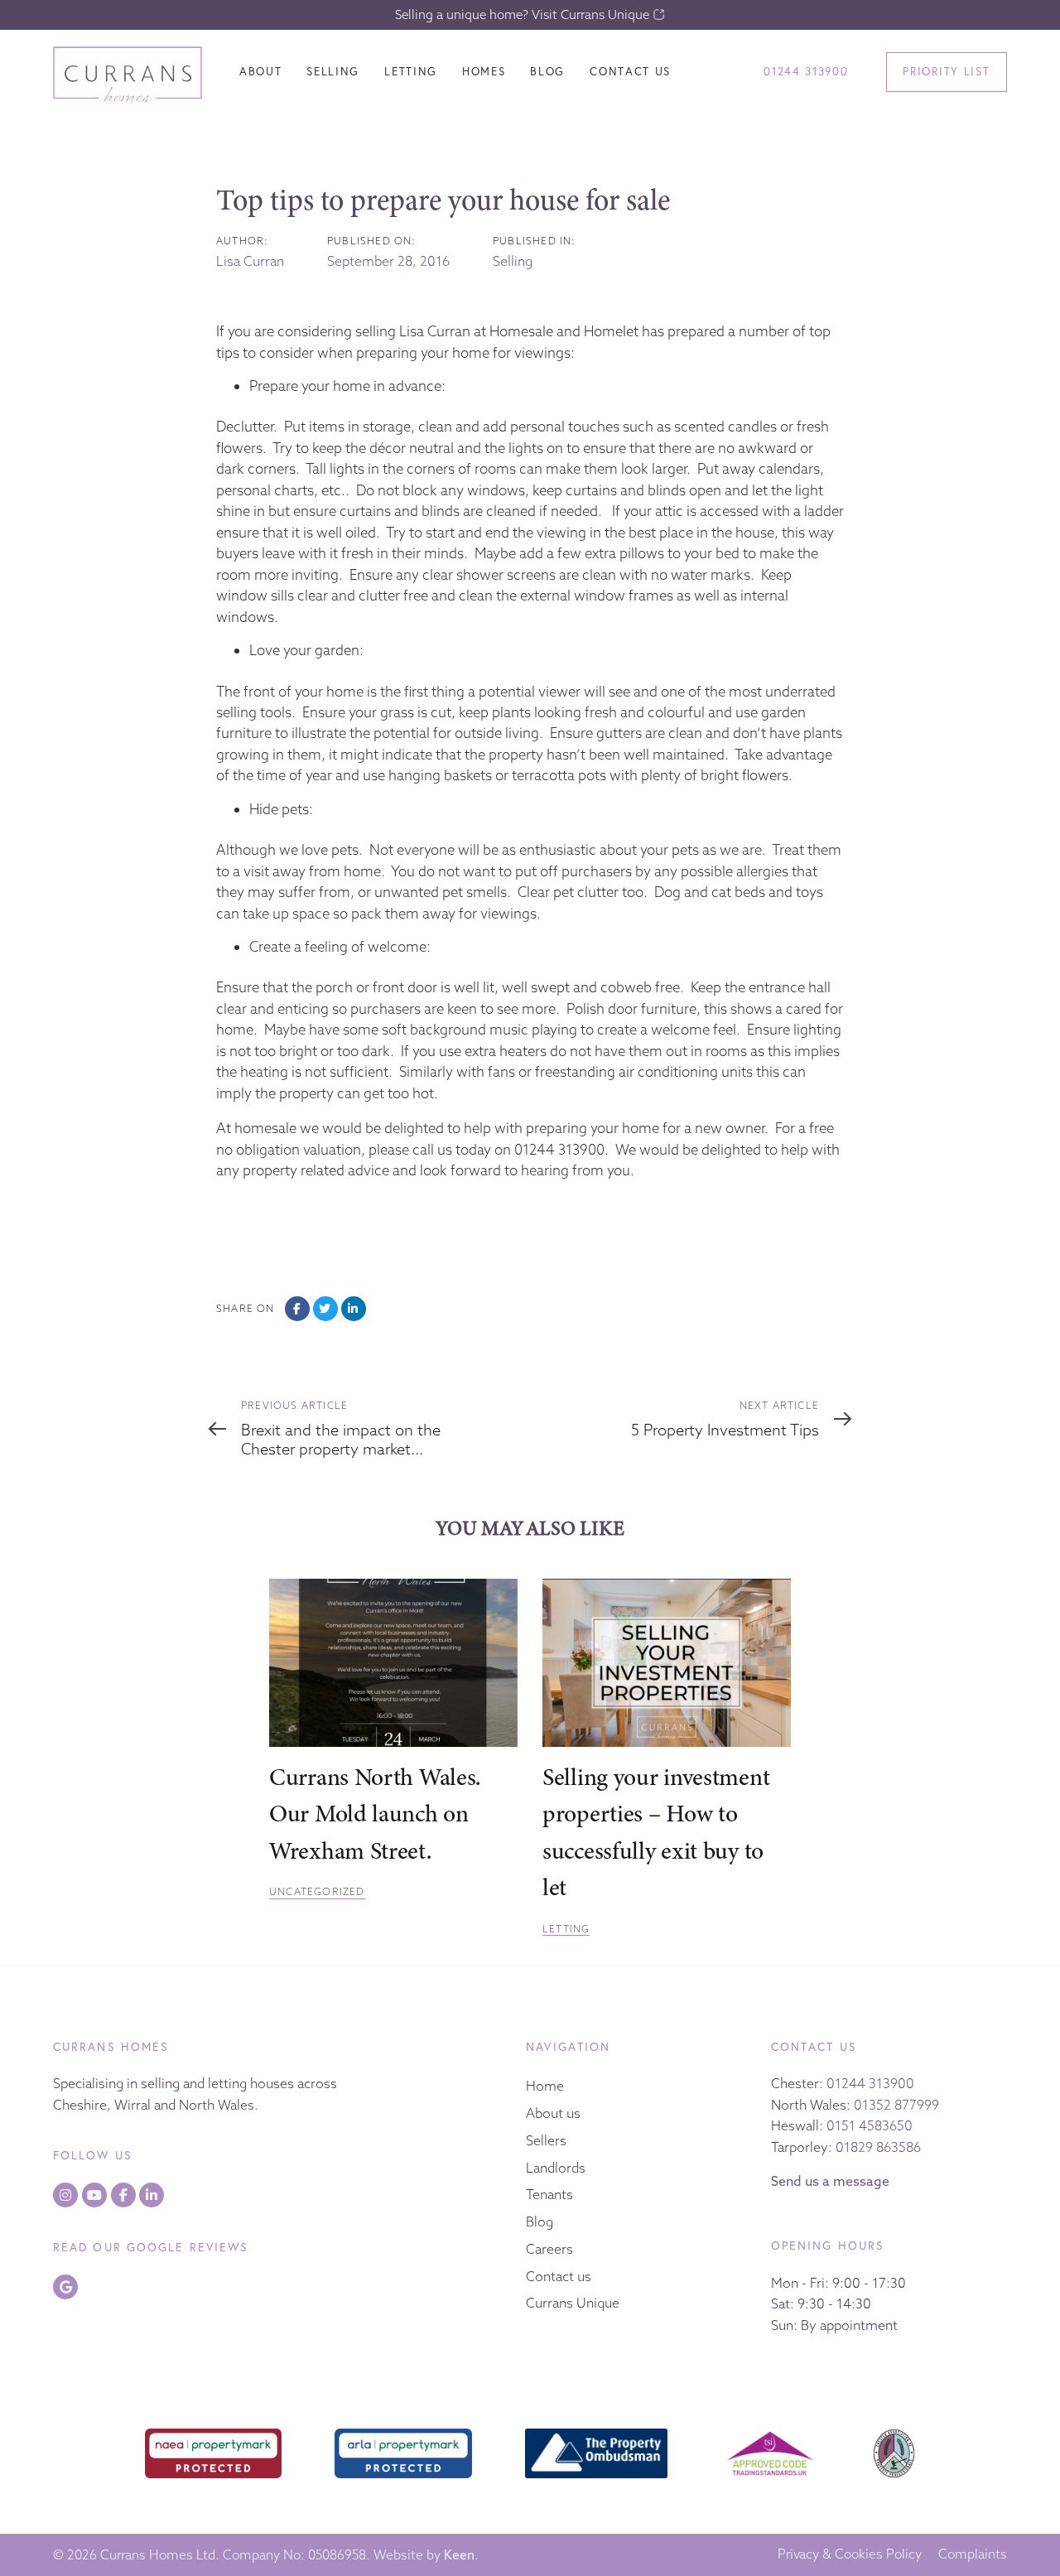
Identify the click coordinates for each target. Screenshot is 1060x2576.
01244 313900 (870, 2083)
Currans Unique (573, 2303)
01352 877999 (896, 2105)
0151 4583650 (870, 2125)
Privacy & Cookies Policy (850, 2554)
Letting (566, 1929)
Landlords (556, 2168)
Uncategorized (317, 1891)
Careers (549, 2249)
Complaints (973, 2554)
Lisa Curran (250, 261)
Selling (513, 261)
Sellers (546, 2140)
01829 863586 (878, 2147)
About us (553, 2113)
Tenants (549, 2194)
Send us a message (830, 2181)
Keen (459, 2554)
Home (545, 2086)
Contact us (559, 2276)
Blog (540, 2221)
